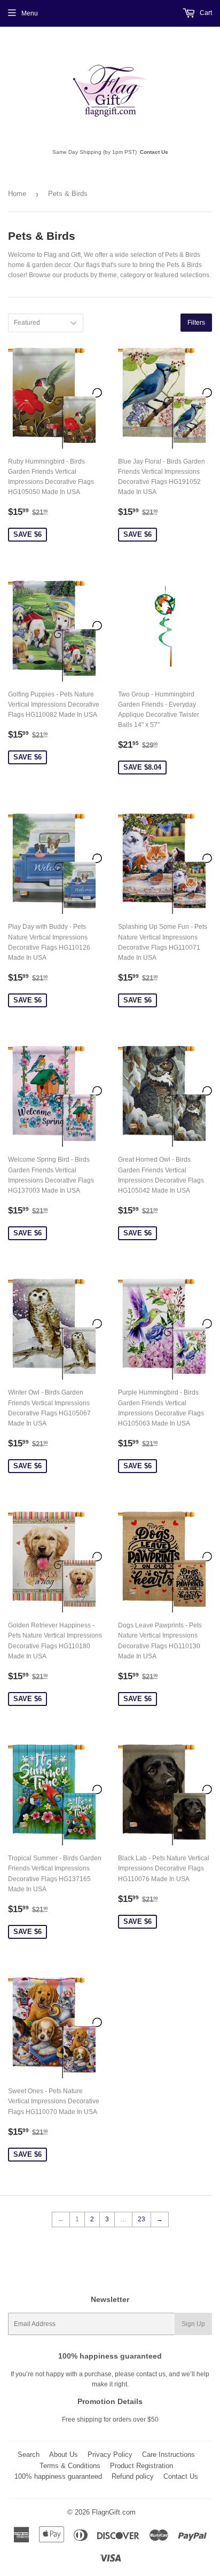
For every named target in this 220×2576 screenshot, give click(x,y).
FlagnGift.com (114, 2512)
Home (17, 194)
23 (142, 2219)
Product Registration (142, 2466)
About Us (64, 2454)
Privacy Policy (110, 2454)
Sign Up (193, 2324)
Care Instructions (168, 2454)
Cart (205, 13)
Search (29, 2454)
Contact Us (154, 152)
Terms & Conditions (70, 2466)
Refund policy (133, 2476)
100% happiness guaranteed (58, 2476)
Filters (196, 323)
